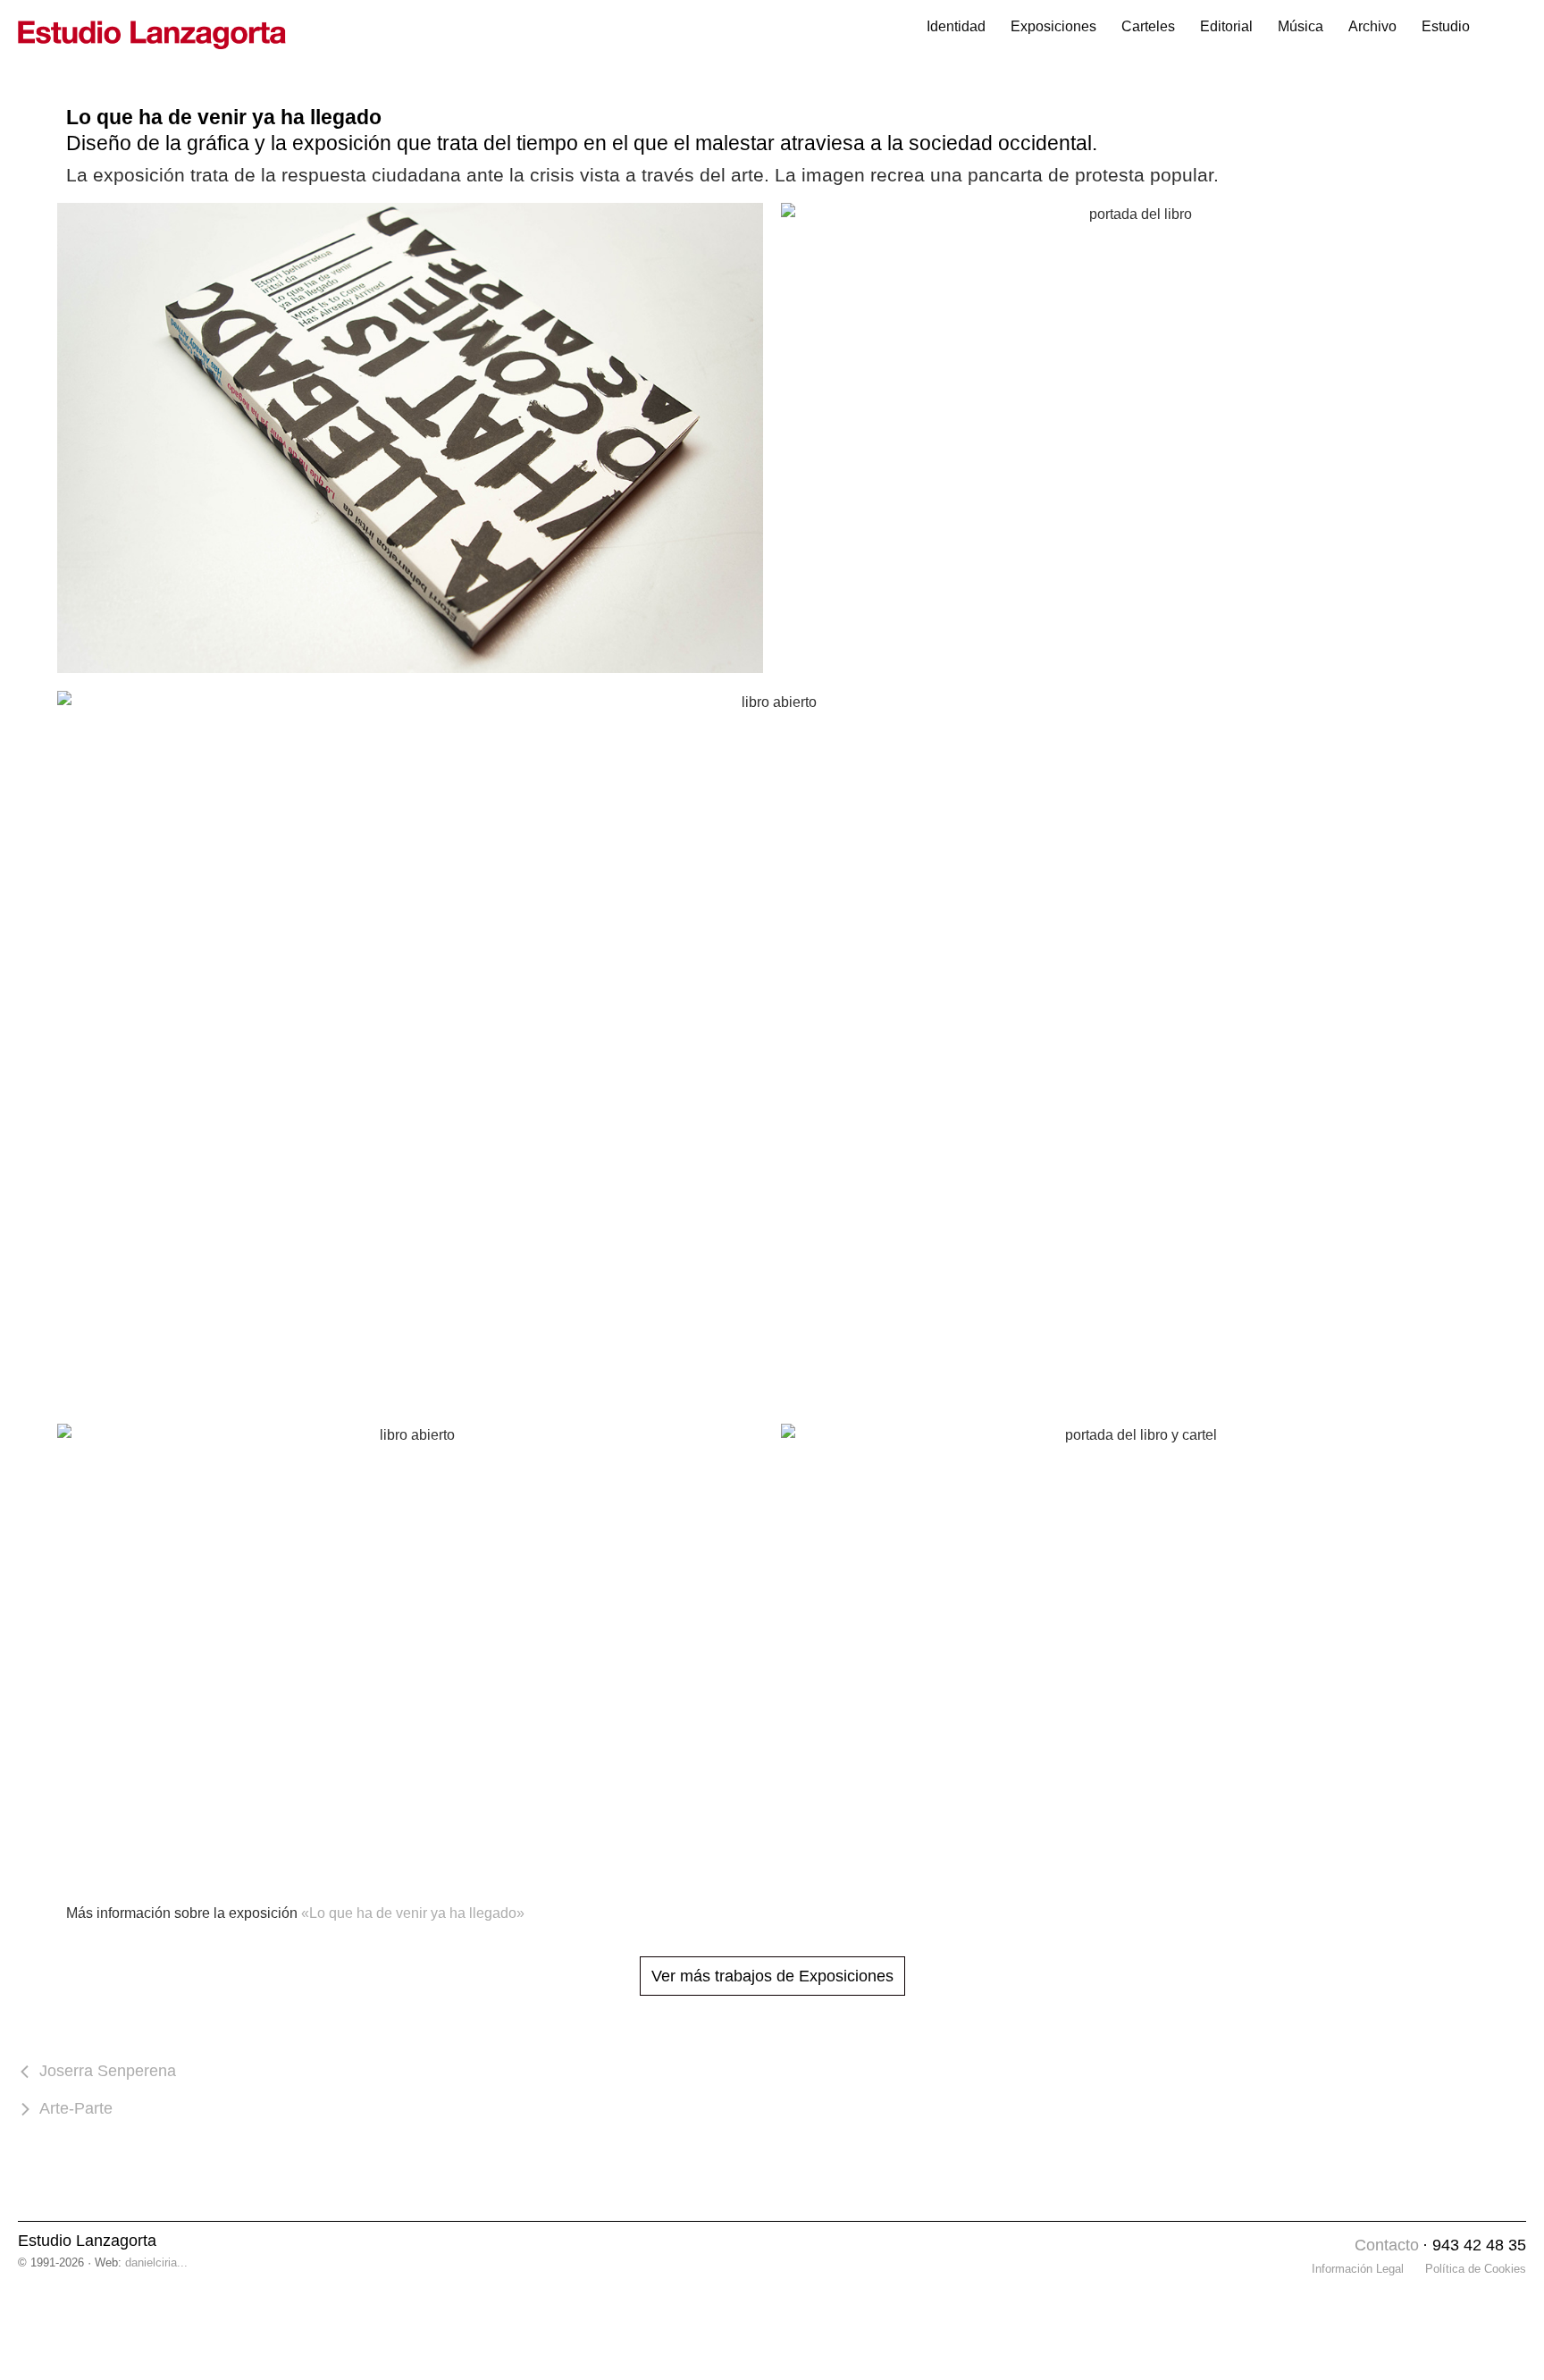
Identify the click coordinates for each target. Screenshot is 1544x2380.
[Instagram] (1336, 2246)
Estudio (1446, 26)
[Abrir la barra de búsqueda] (1504, 27)
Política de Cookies (1476, 2269)
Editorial (1226, 26)
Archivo (1372, 26)
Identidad (956, 26)
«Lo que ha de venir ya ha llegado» (413, 1913)
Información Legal (1358, 2269)
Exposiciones (1053, 26)
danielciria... (156, 2262)
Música (1301, 26)
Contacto (1387, 2245)
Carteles (1148, 26)
